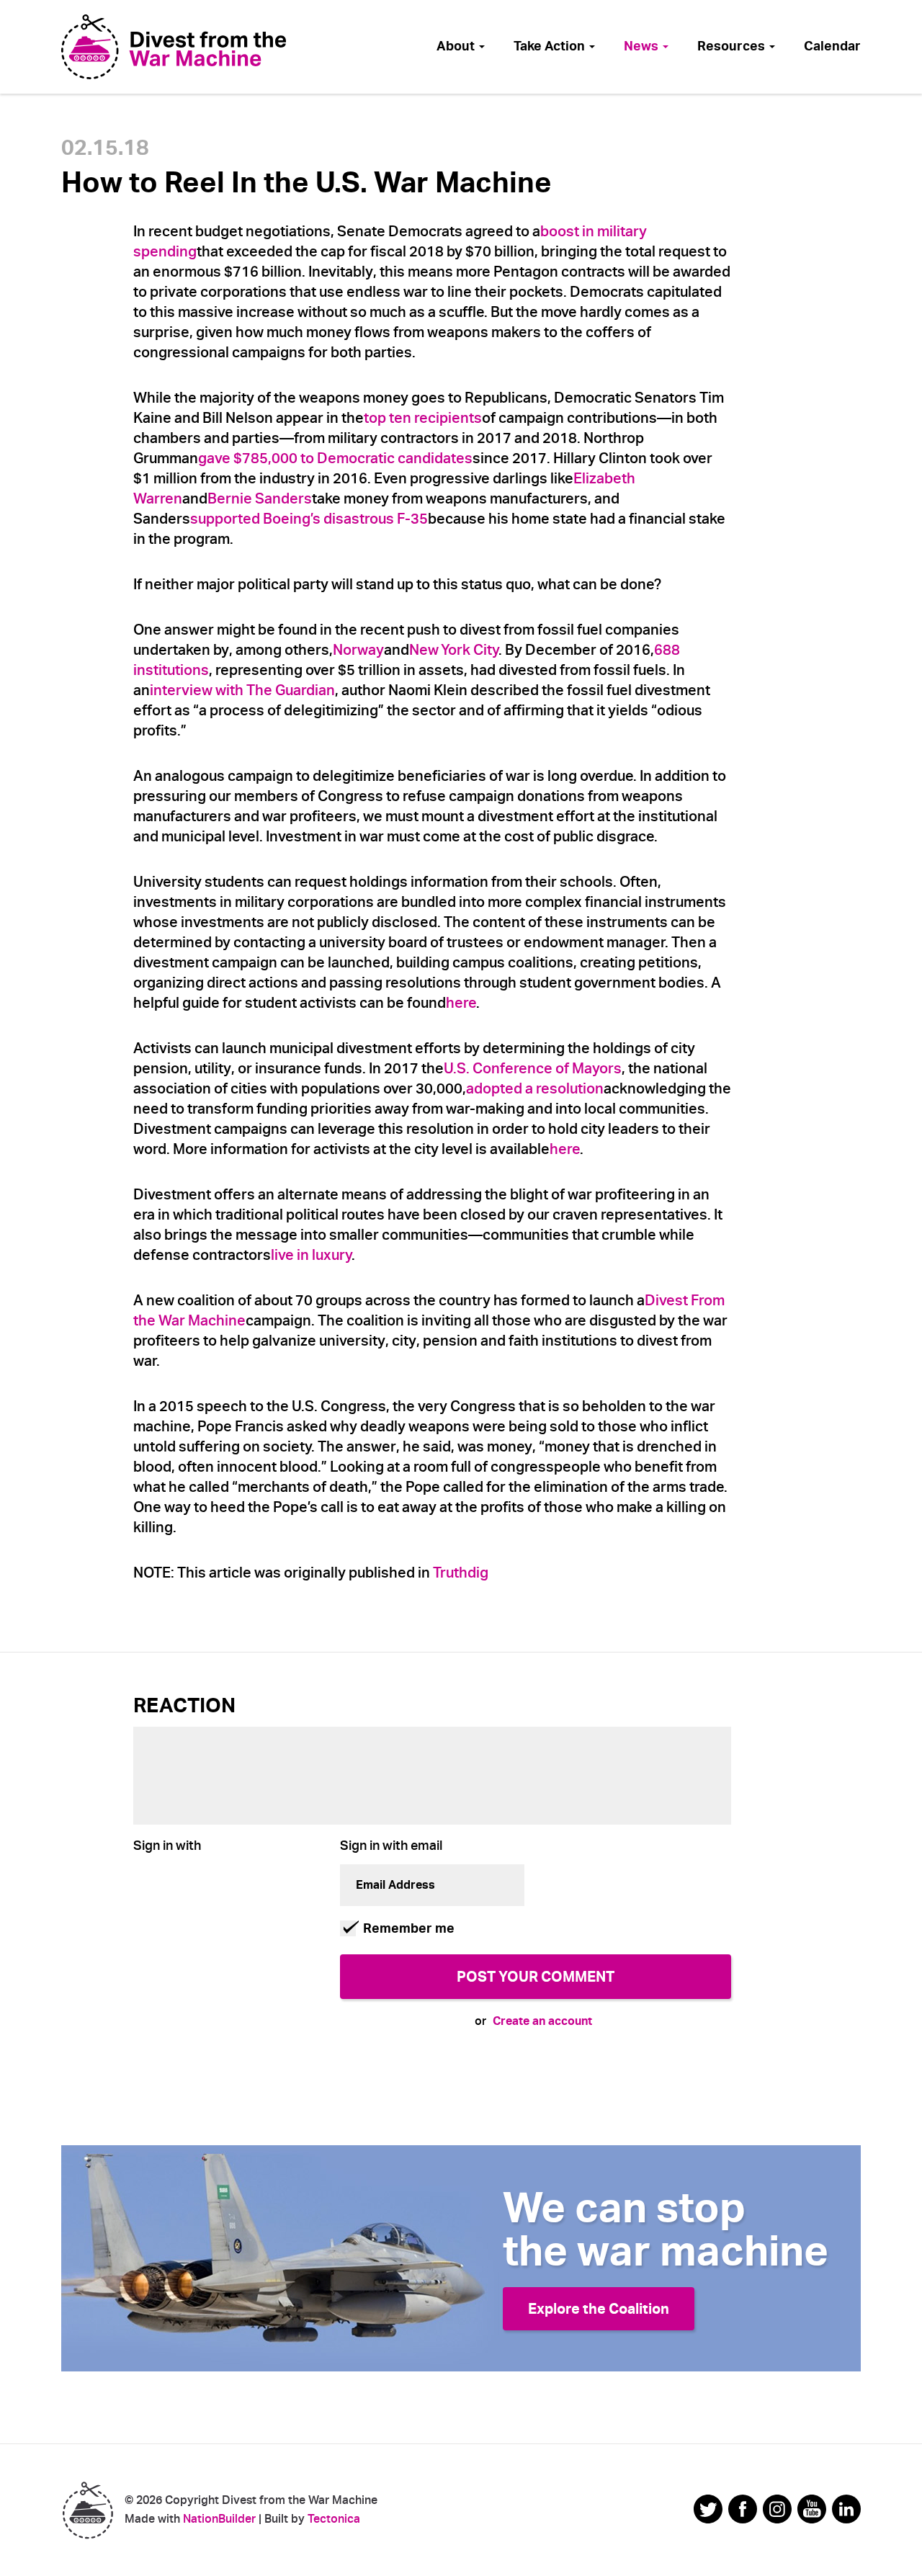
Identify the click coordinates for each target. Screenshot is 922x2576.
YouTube (812, 2509)
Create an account (542, 2021)
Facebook (743, 2509)
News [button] (643, 46)
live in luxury (311, 1255)
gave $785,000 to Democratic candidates (335, 459)
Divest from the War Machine (88, 2510)
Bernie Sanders (260, 499)
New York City (454, 650)
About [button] (457, 46)
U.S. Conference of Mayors (533, 1069)
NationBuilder (219, 2519)
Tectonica (334, 2519)
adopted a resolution (535, 1089)
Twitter (708, 2509)
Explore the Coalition (599, 2309)
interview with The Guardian (242, 690)
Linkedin (846, 2509)
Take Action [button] (551, 46)
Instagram (777, 2509)
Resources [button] (733, 46)
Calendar (832, 46)
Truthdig (461, 1573)
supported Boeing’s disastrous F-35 (309, 519)
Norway (358, 650)
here (461, 1003)
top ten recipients (423, 418)
